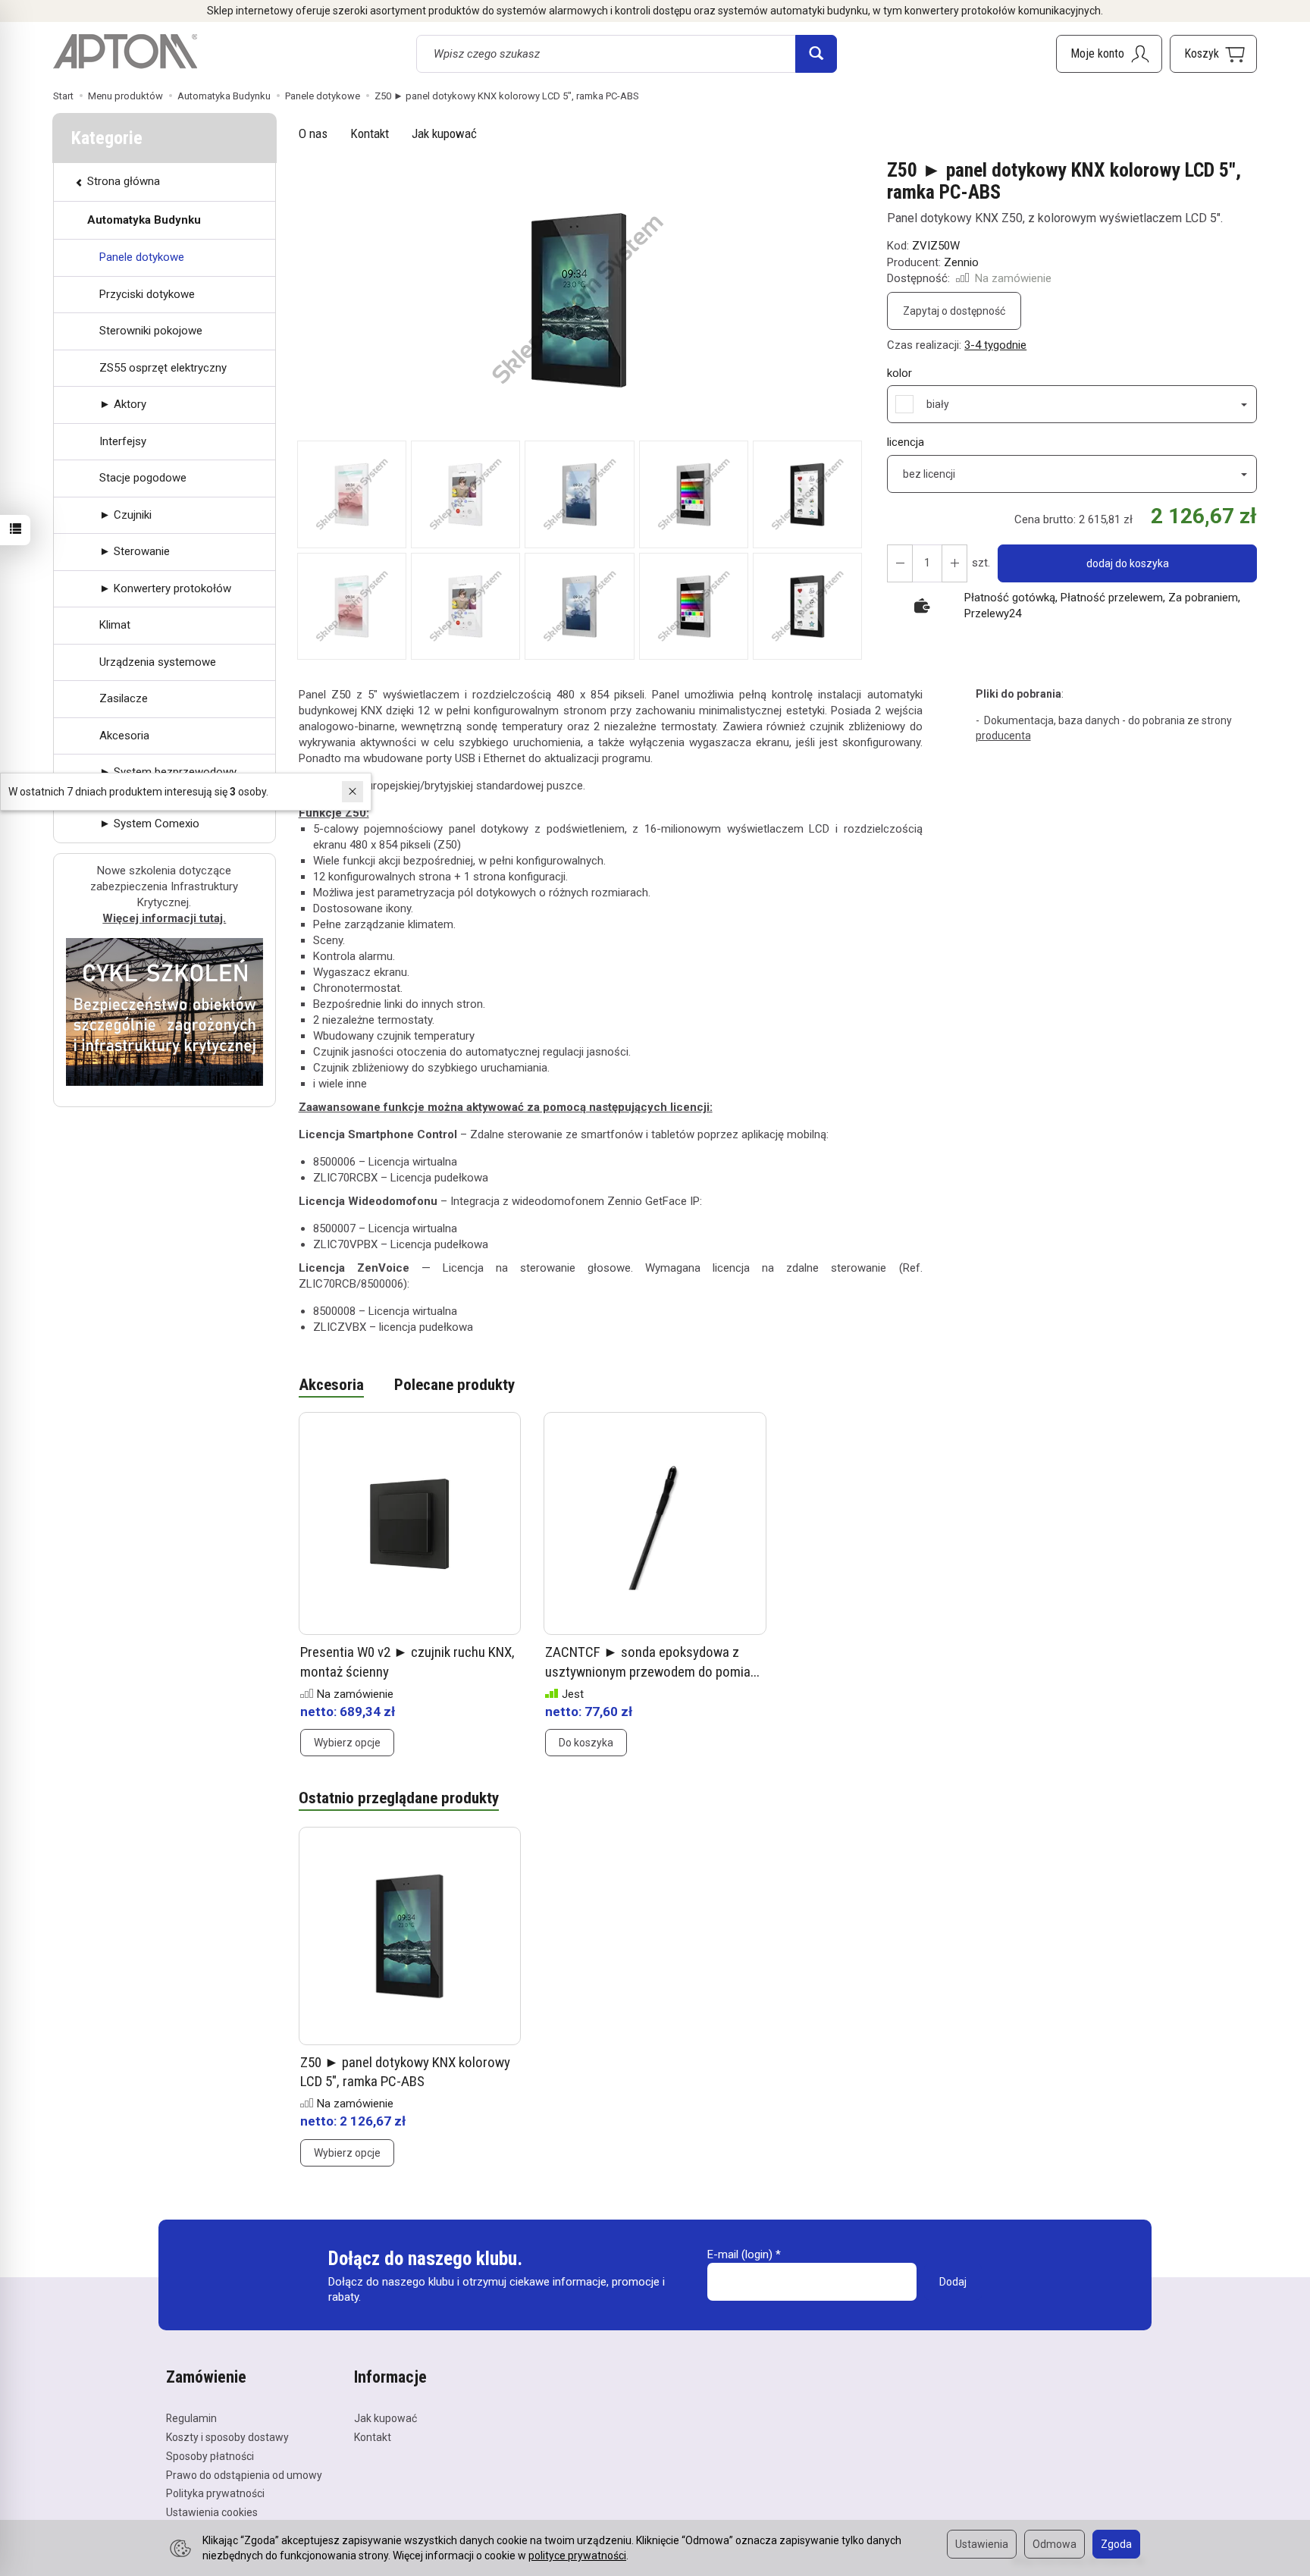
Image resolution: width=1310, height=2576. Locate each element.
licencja (906, 442)
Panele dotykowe (142, 257)
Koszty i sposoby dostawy (227, 2437)
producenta (1003, 736)
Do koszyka (586, 1743)
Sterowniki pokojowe (151, 331)
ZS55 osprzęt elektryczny (163, 368)
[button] (580, 300)
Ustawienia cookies (212, 2512)
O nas (313, 133)
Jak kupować (444, 133)
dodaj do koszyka (1128, 563)
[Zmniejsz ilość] (954, 563)
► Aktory (123, 404)
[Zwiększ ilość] (900, 563)
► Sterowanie (135, 551)
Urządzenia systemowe (158, 662)
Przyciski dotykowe (147, 294)
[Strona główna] (125, 52)
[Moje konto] (1109, 54)
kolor (899, 373)
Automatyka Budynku (144, 220)
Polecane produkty (454, 1385)
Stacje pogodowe (143, 478)
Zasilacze (124, 698)
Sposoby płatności (210, 2456)
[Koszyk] (1213, 54)
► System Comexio (149, 824)
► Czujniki (125, 515)
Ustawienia (982, 2544)
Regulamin (191, 2418)
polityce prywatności (577, 2556)
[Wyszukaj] (816, 54)
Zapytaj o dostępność (954, 311)
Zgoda (1116, 2544)
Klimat (115, 625)
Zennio (961, 262)
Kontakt (370, 133)
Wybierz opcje (347, 1743)
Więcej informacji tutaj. (164, 918)
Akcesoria (331, 1385)
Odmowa (1055, 2544)
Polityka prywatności (215, 2493)
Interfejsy (123, 441)
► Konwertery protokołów (165, 588)
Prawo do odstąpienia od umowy (244, 2475)
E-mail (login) (740, 2254)
